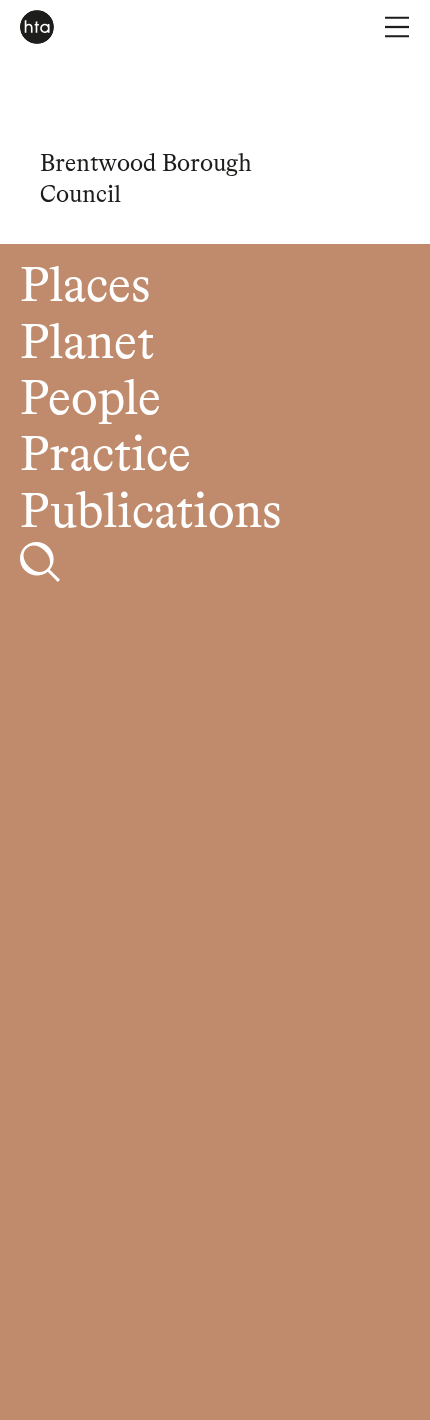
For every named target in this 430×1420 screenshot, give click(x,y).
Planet (87, 344)
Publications (150, 513)
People (90, 400)
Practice (105, 456)
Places (85, 287)
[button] (397, 27)
